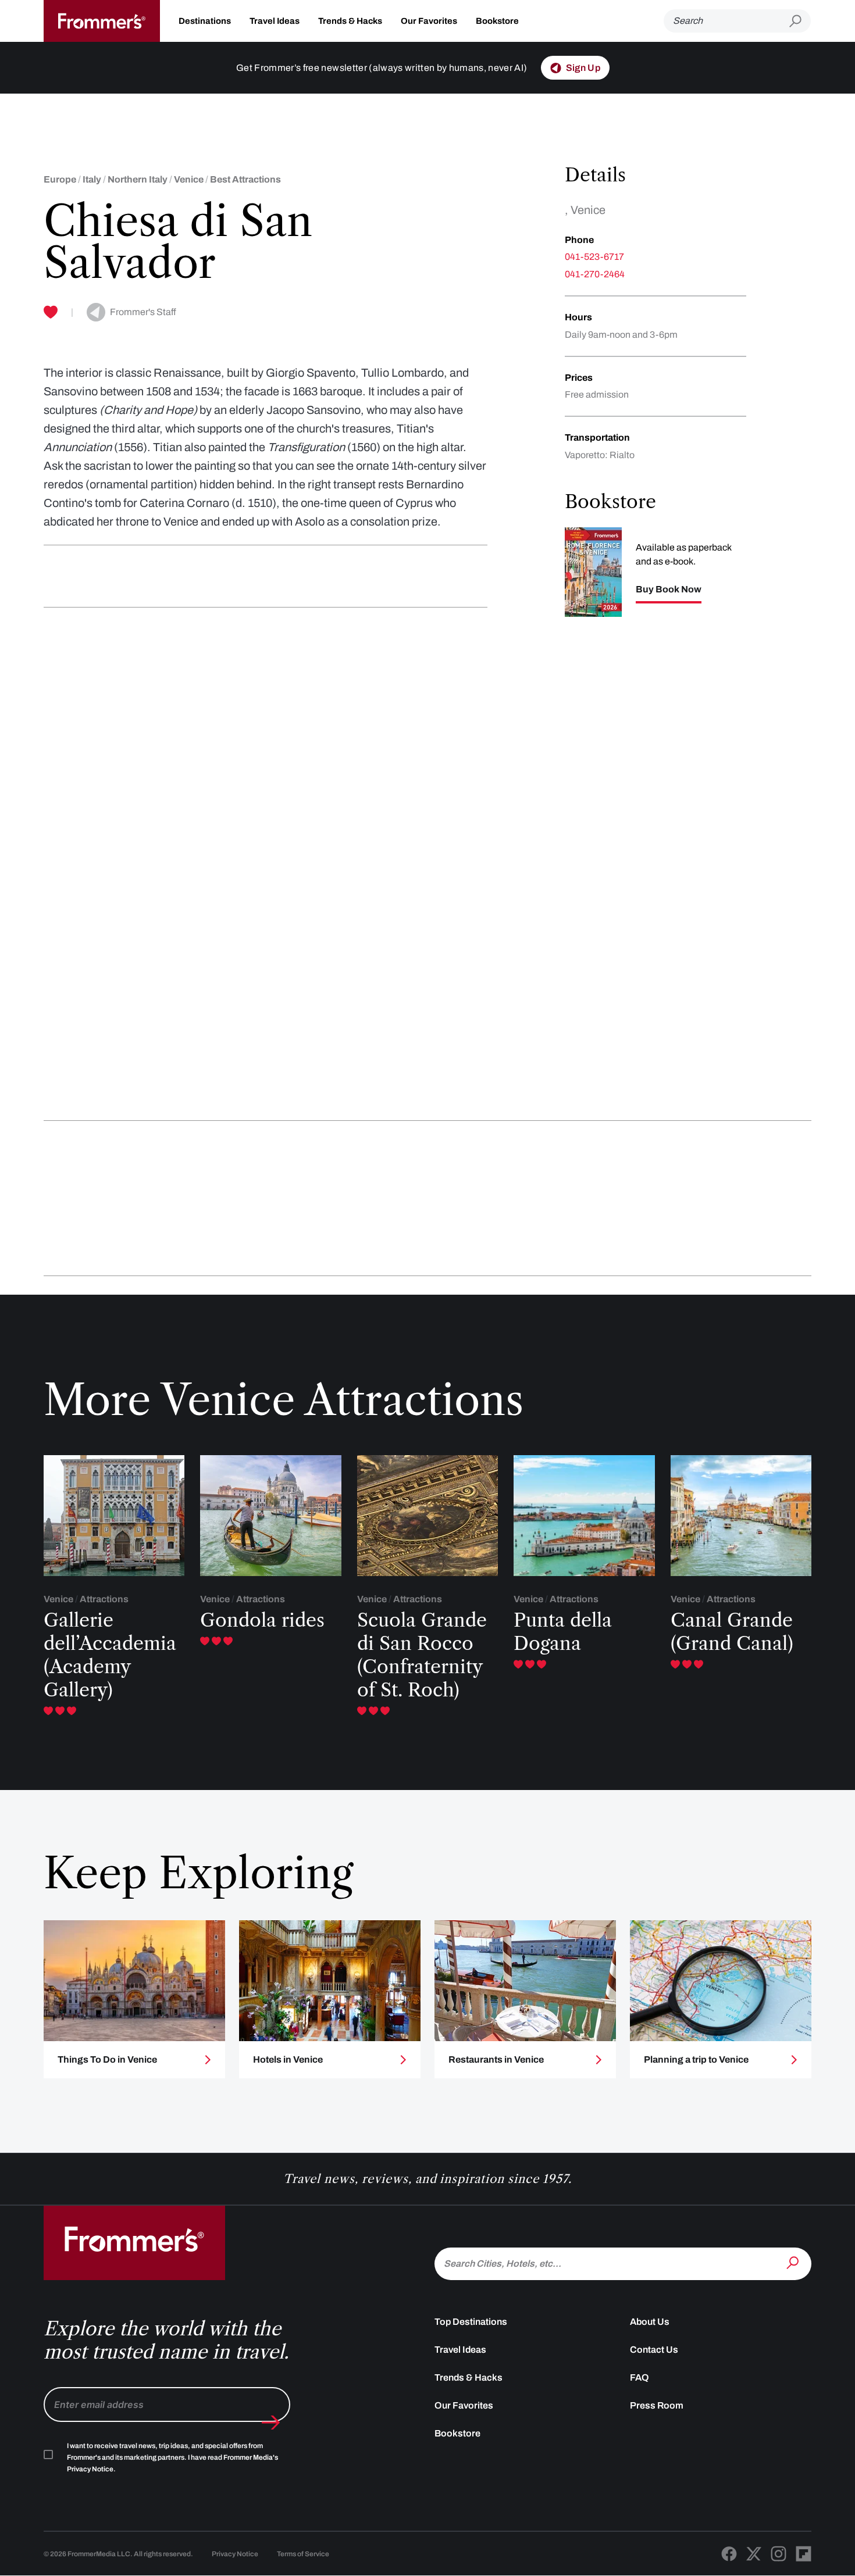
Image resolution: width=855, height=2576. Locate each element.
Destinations (205, 21)
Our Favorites (429, 21)
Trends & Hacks (350, 21)
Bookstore (497, 21)
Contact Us (654, 2350)
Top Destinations (471, 2322)
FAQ (640, 2377)
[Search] (794, 2263)
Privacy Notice (235, 2554)
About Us (650, 2322)
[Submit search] (800, 21)
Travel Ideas (275, 21)
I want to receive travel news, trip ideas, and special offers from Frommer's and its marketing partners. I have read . (172, 2457)
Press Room (657, 2405)
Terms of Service (303, 2554)
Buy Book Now (669, 589)
